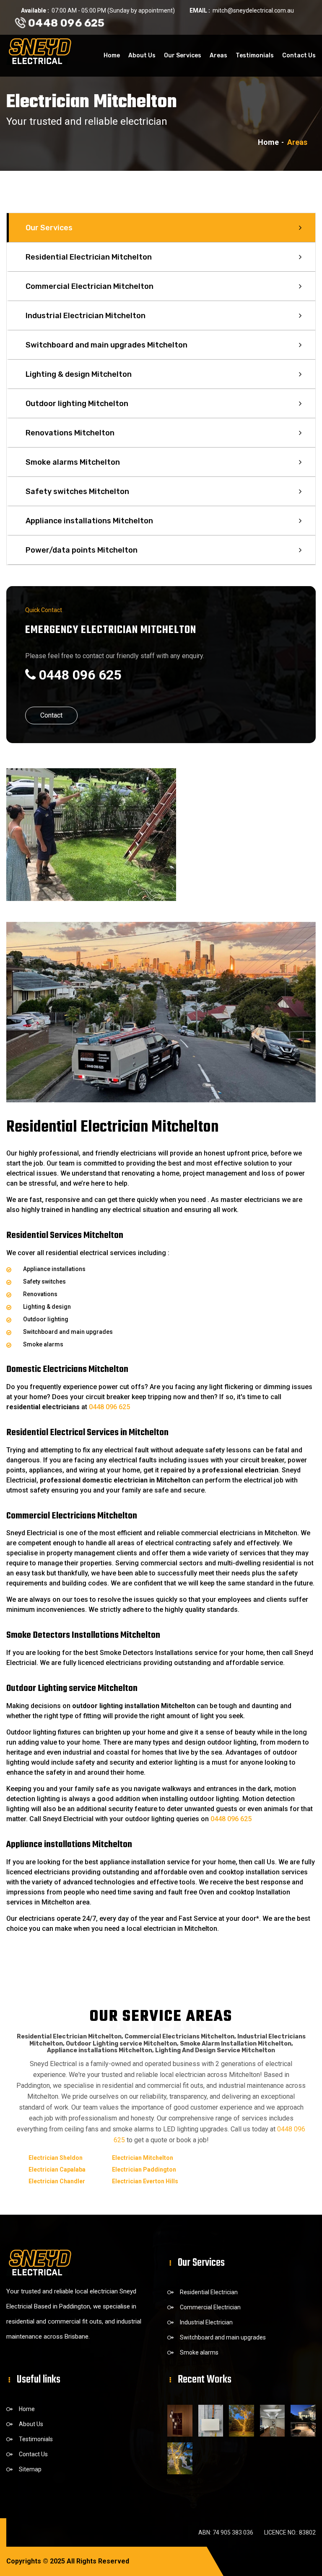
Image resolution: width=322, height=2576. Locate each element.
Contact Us (299, 55)
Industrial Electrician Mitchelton (86, 316)
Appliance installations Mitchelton (89, 521)
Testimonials (255, 55)
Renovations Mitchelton (70, 433)
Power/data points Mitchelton (82, 550)
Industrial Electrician (206, 2322)
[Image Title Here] (180, 2421)
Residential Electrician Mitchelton (89, 257)
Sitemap (30, 2469)
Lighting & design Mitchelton (79, 374)
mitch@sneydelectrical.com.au (253, 10)
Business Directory (160, 2561)
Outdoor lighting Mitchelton (77, 404)
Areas (218, 55)
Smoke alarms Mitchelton (73, 462)
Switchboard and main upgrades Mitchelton (106, 345)
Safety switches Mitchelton (77, 492)
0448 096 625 (65, 23)
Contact (51, 715)
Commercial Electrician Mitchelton (90, 286)
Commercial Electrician (210, 2307)
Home (112, 55)
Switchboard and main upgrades (223, 2337)
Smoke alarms (199, 2352)
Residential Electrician (209, 2292)
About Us (142, 55)
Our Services (183, 55)
